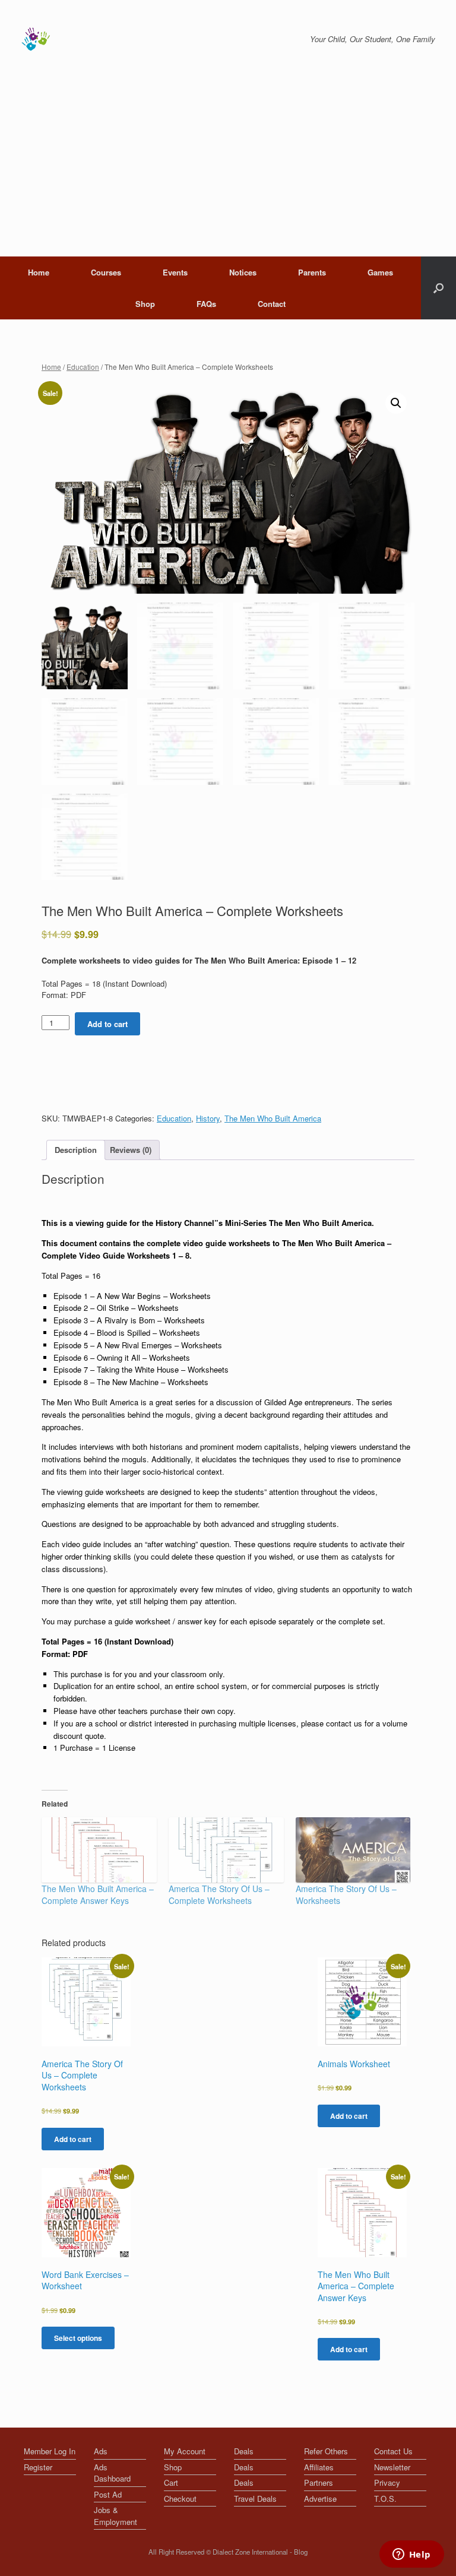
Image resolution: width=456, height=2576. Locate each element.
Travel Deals (255, 2499)
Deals (244, 2451)
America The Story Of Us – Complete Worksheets (219, 1894)
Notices (243, 272)
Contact (272, 304)
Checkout (180, 2499)
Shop (145, 304)
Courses (106, 272)
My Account (185, 2451)
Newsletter (392, 2467)
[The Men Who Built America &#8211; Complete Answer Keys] (99, 1850)
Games (380, 272)
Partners (319, 2482)
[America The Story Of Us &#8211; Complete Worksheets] (226, 1850)
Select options (78, 2338)
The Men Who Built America (273, 1118)
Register (38, 2467)
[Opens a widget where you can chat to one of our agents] (411, 2555)
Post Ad (108, 2494)
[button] (396, 403)
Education (83, 367)
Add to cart (107, 1024)
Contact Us (393, 2451)
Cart (171, 2482)
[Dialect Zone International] (36, 39)
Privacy (387, 2482)
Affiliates (319, 2467)
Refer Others (326, 2451)
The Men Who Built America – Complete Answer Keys (98, 1894)
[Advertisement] (228, 167)
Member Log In (50, 2451)
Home (39, 272)
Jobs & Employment (115, 2516)
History (208, 1118)
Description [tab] (76, 1150)
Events (175, 272)
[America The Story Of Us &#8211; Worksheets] (353, 1850)
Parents (312, 272)
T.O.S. (385, 2499)
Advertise (320, 2499)
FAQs (206, 304)
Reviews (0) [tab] (131, 1150)
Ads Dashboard (112, 2473)
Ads (101, 2451)
